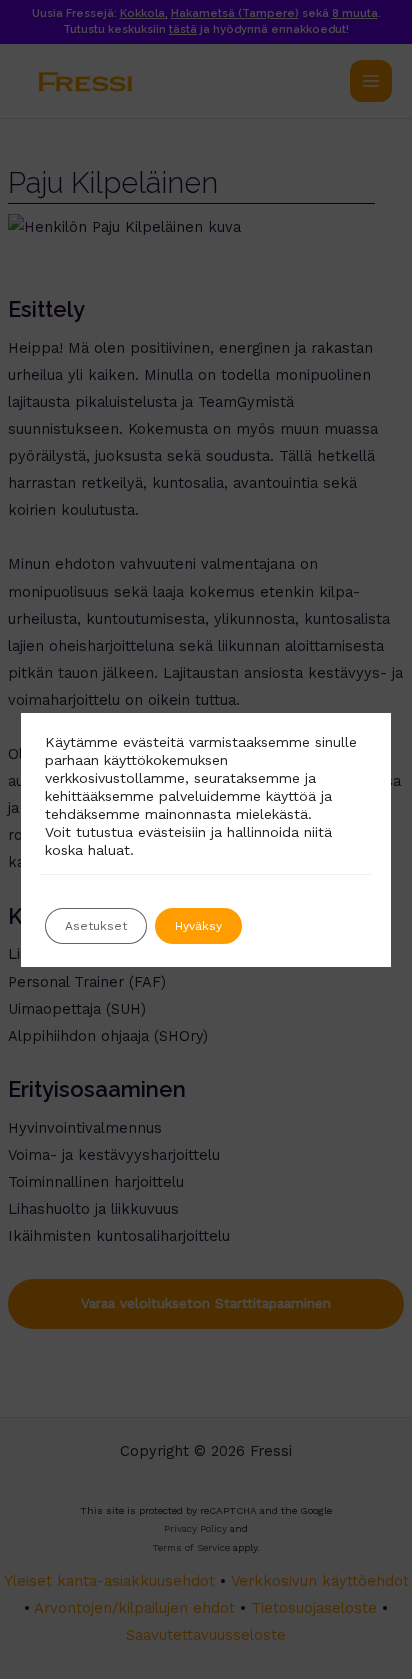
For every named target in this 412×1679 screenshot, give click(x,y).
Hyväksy (198, 926)
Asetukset (96, 926)
